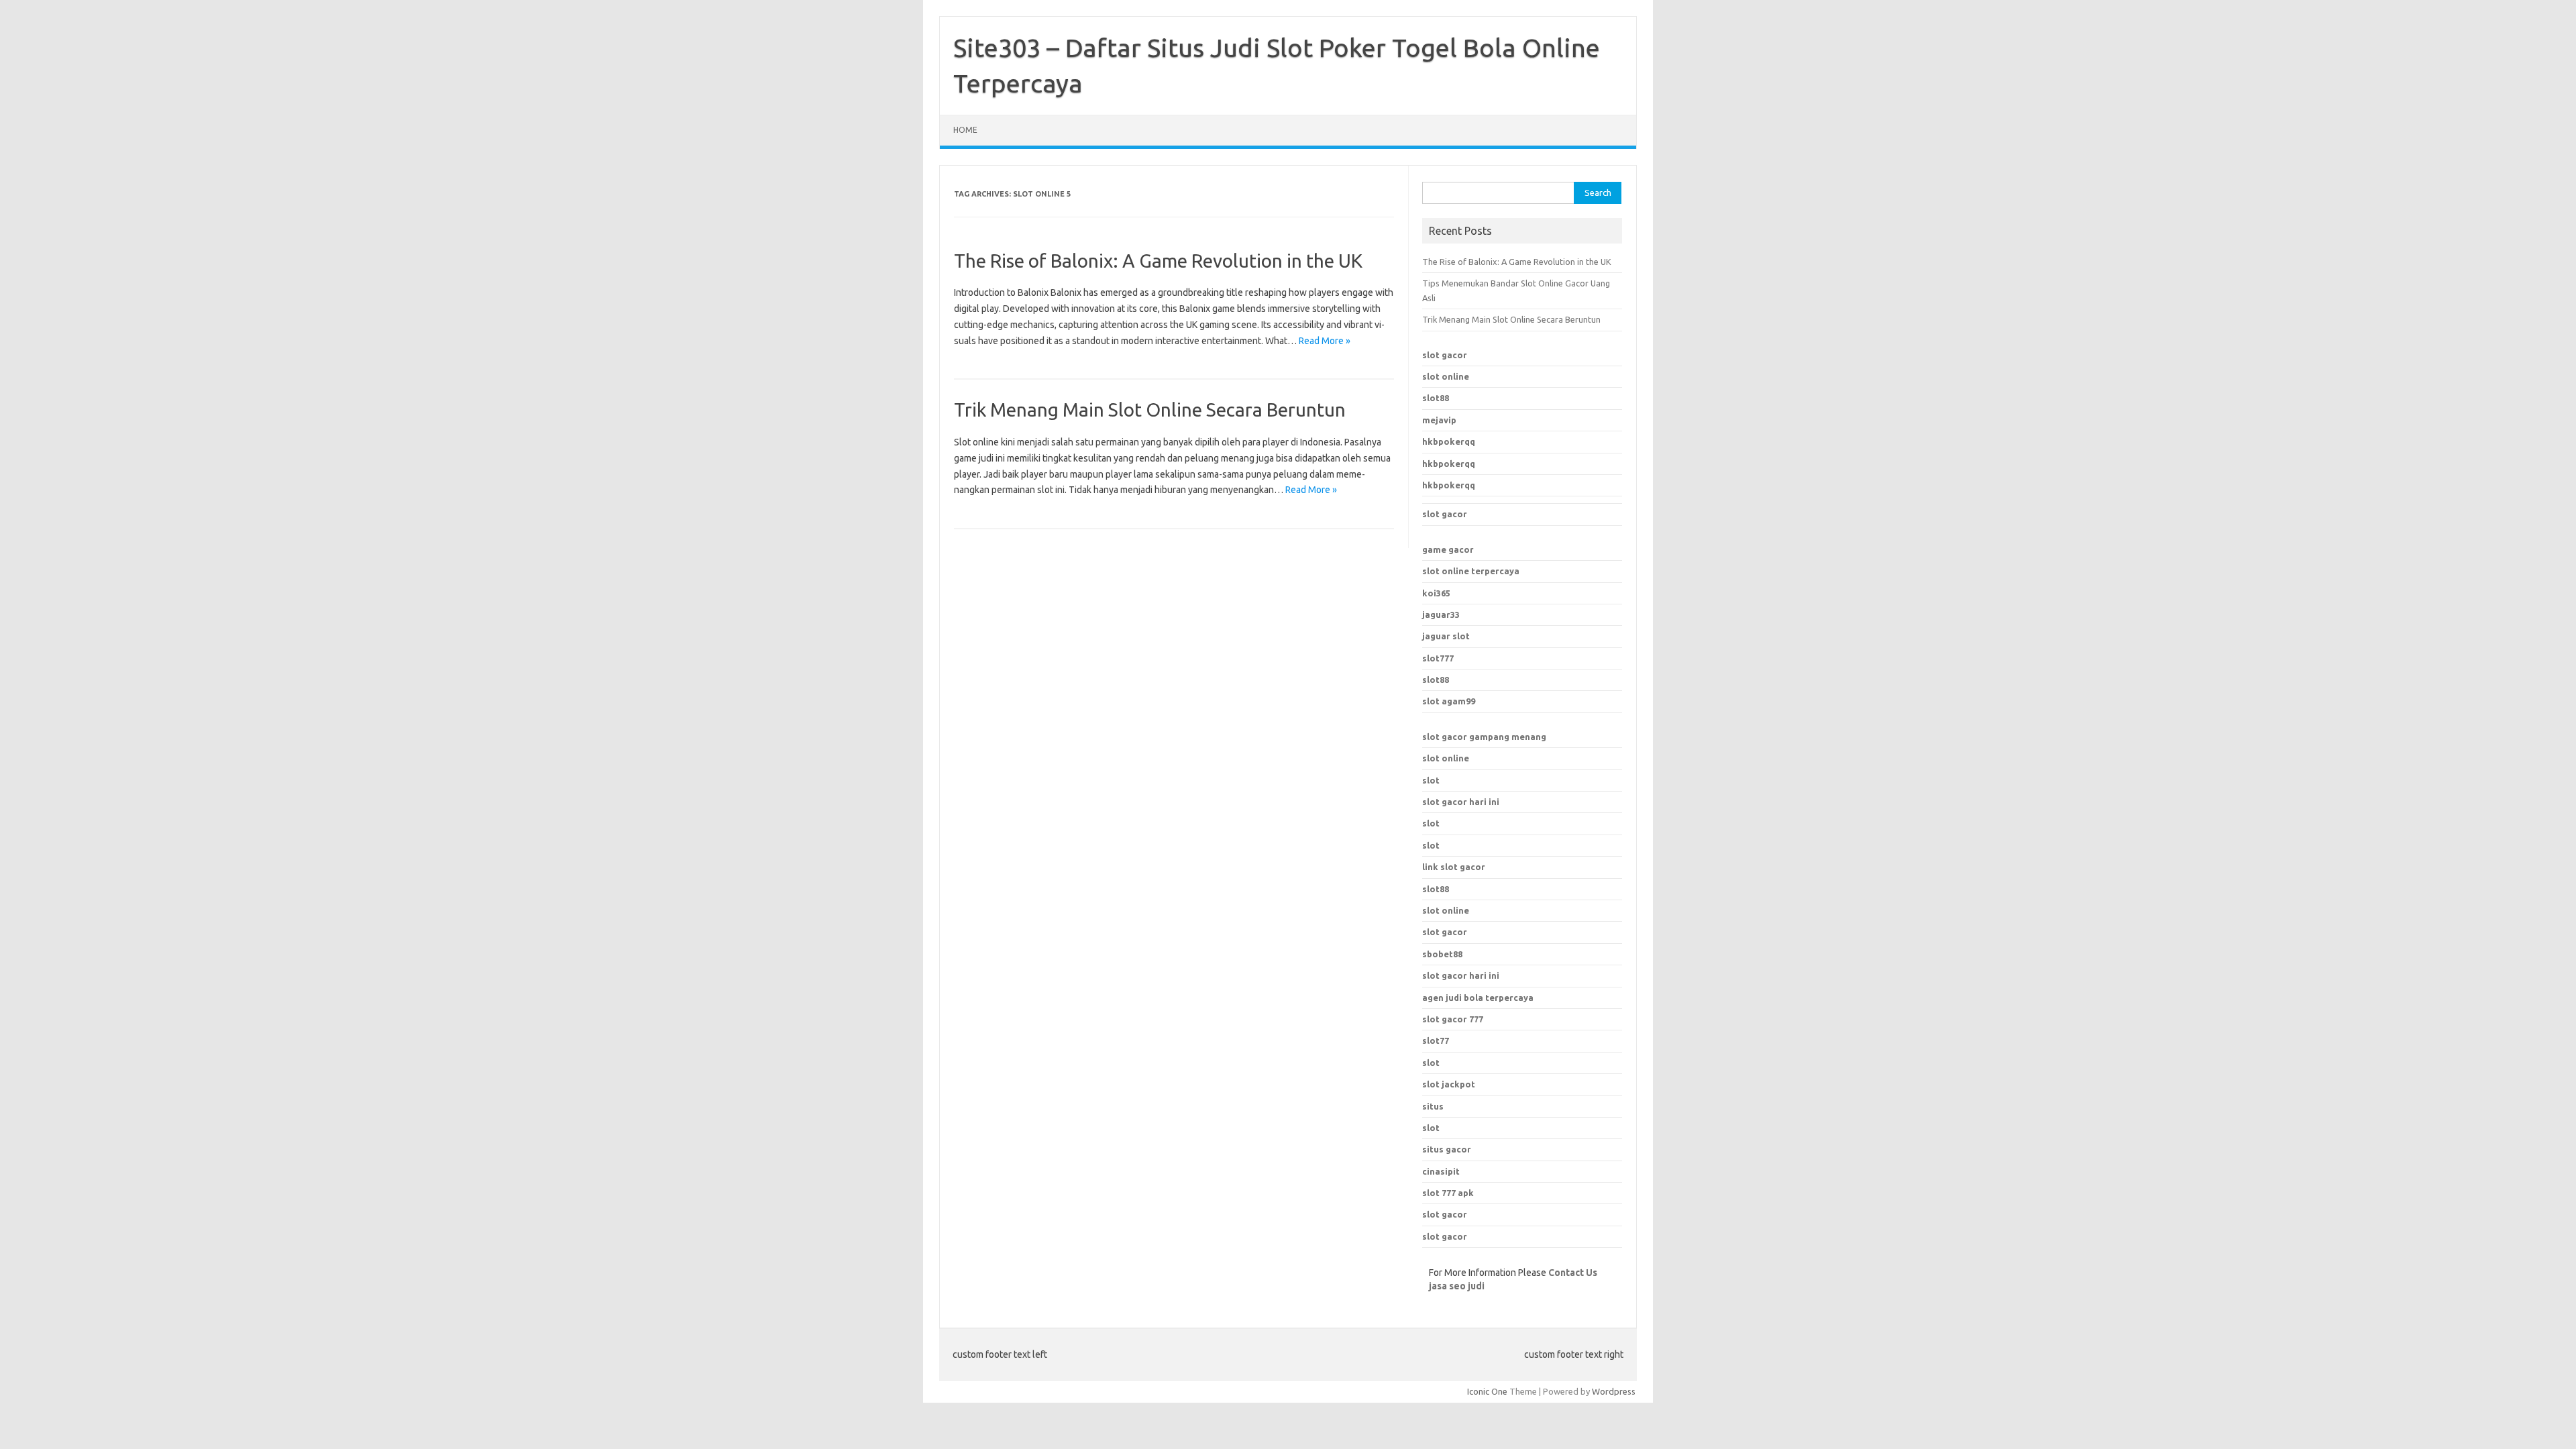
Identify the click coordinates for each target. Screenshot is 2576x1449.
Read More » (1325, 341)
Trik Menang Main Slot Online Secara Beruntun (1150, 410)
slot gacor (1445, 355)
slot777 (1438, 658)
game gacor (1448, 549)
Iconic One (1487, 1391)
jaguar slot (1446, 636)
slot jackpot (1449, 1084)
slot (1431, 780)
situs (1433, 1106)
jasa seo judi (1457, 1286)
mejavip (1439, 420)
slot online (1446, 376)
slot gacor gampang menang (1484, 737)
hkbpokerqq (1449, 441)
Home (965, 130)
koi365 (1436, 593)
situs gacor (1447, 1149)
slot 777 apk (1448, 1193)
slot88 (1436, 398)
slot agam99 (1449, 701)
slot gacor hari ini (1461, 802)
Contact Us (1573, 1273)
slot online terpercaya (1471, 571)
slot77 (1436, 1040)
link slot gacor (1454, 867)
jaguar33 (1441, 614)
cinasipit (1441, 1171)
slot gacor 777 (1453, 1019)
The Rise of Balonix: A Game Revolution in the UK (1158, 261)
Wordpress (1614, 1391)
